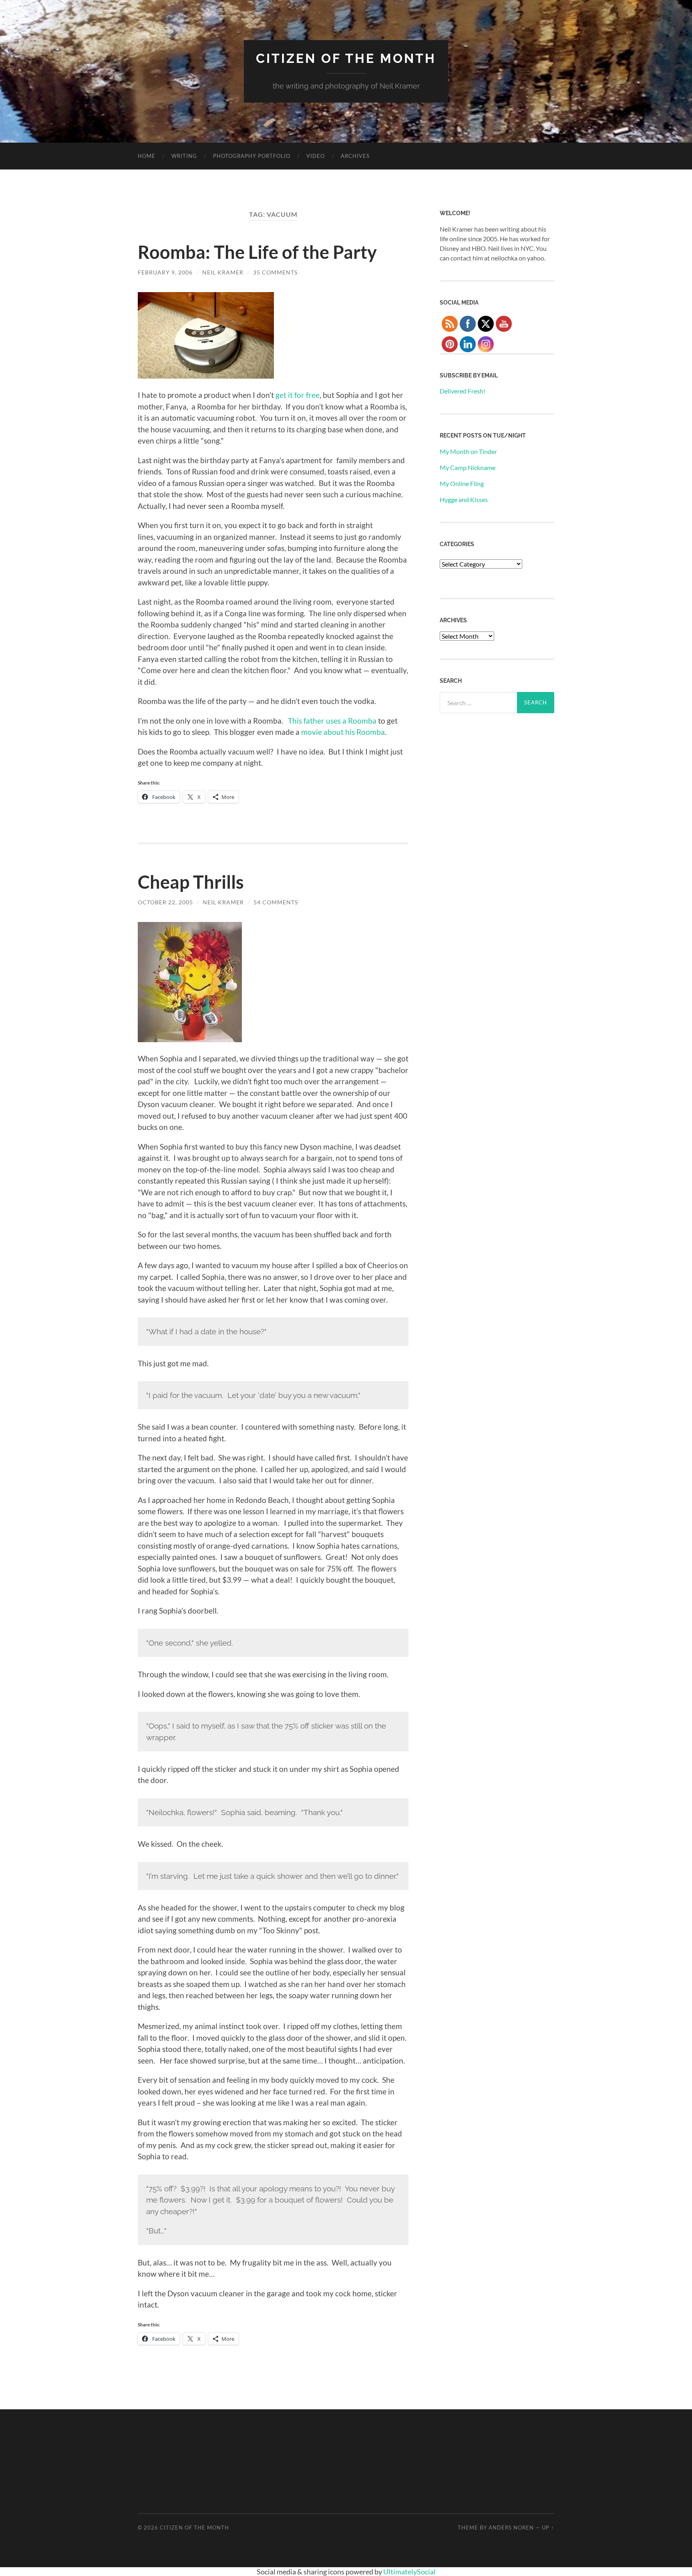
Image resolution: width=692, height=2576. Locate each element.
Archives (355, 156)
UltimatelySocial (409, 2572)
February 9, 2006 (165, 272)
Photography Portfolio (252, 156)
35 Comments (275, 272)
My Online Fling (462, 483)
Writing (184, 156)
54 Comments (276, 902)
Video (316, 156)
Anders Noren (511, 2528)
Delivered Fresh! (463, 391)
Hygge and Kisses (464, 499)
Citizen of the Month (346, 58)
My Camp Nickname (468, 467)
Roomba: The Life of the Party (257, 252)
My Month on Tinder (468, 451)
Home (147, 156)
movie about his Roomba (343, 732)
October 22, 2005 (165, 902)
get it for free (298, 395)
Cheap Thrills (191, 882)
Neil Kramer (223, 272)
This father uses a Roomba (332, 721)
